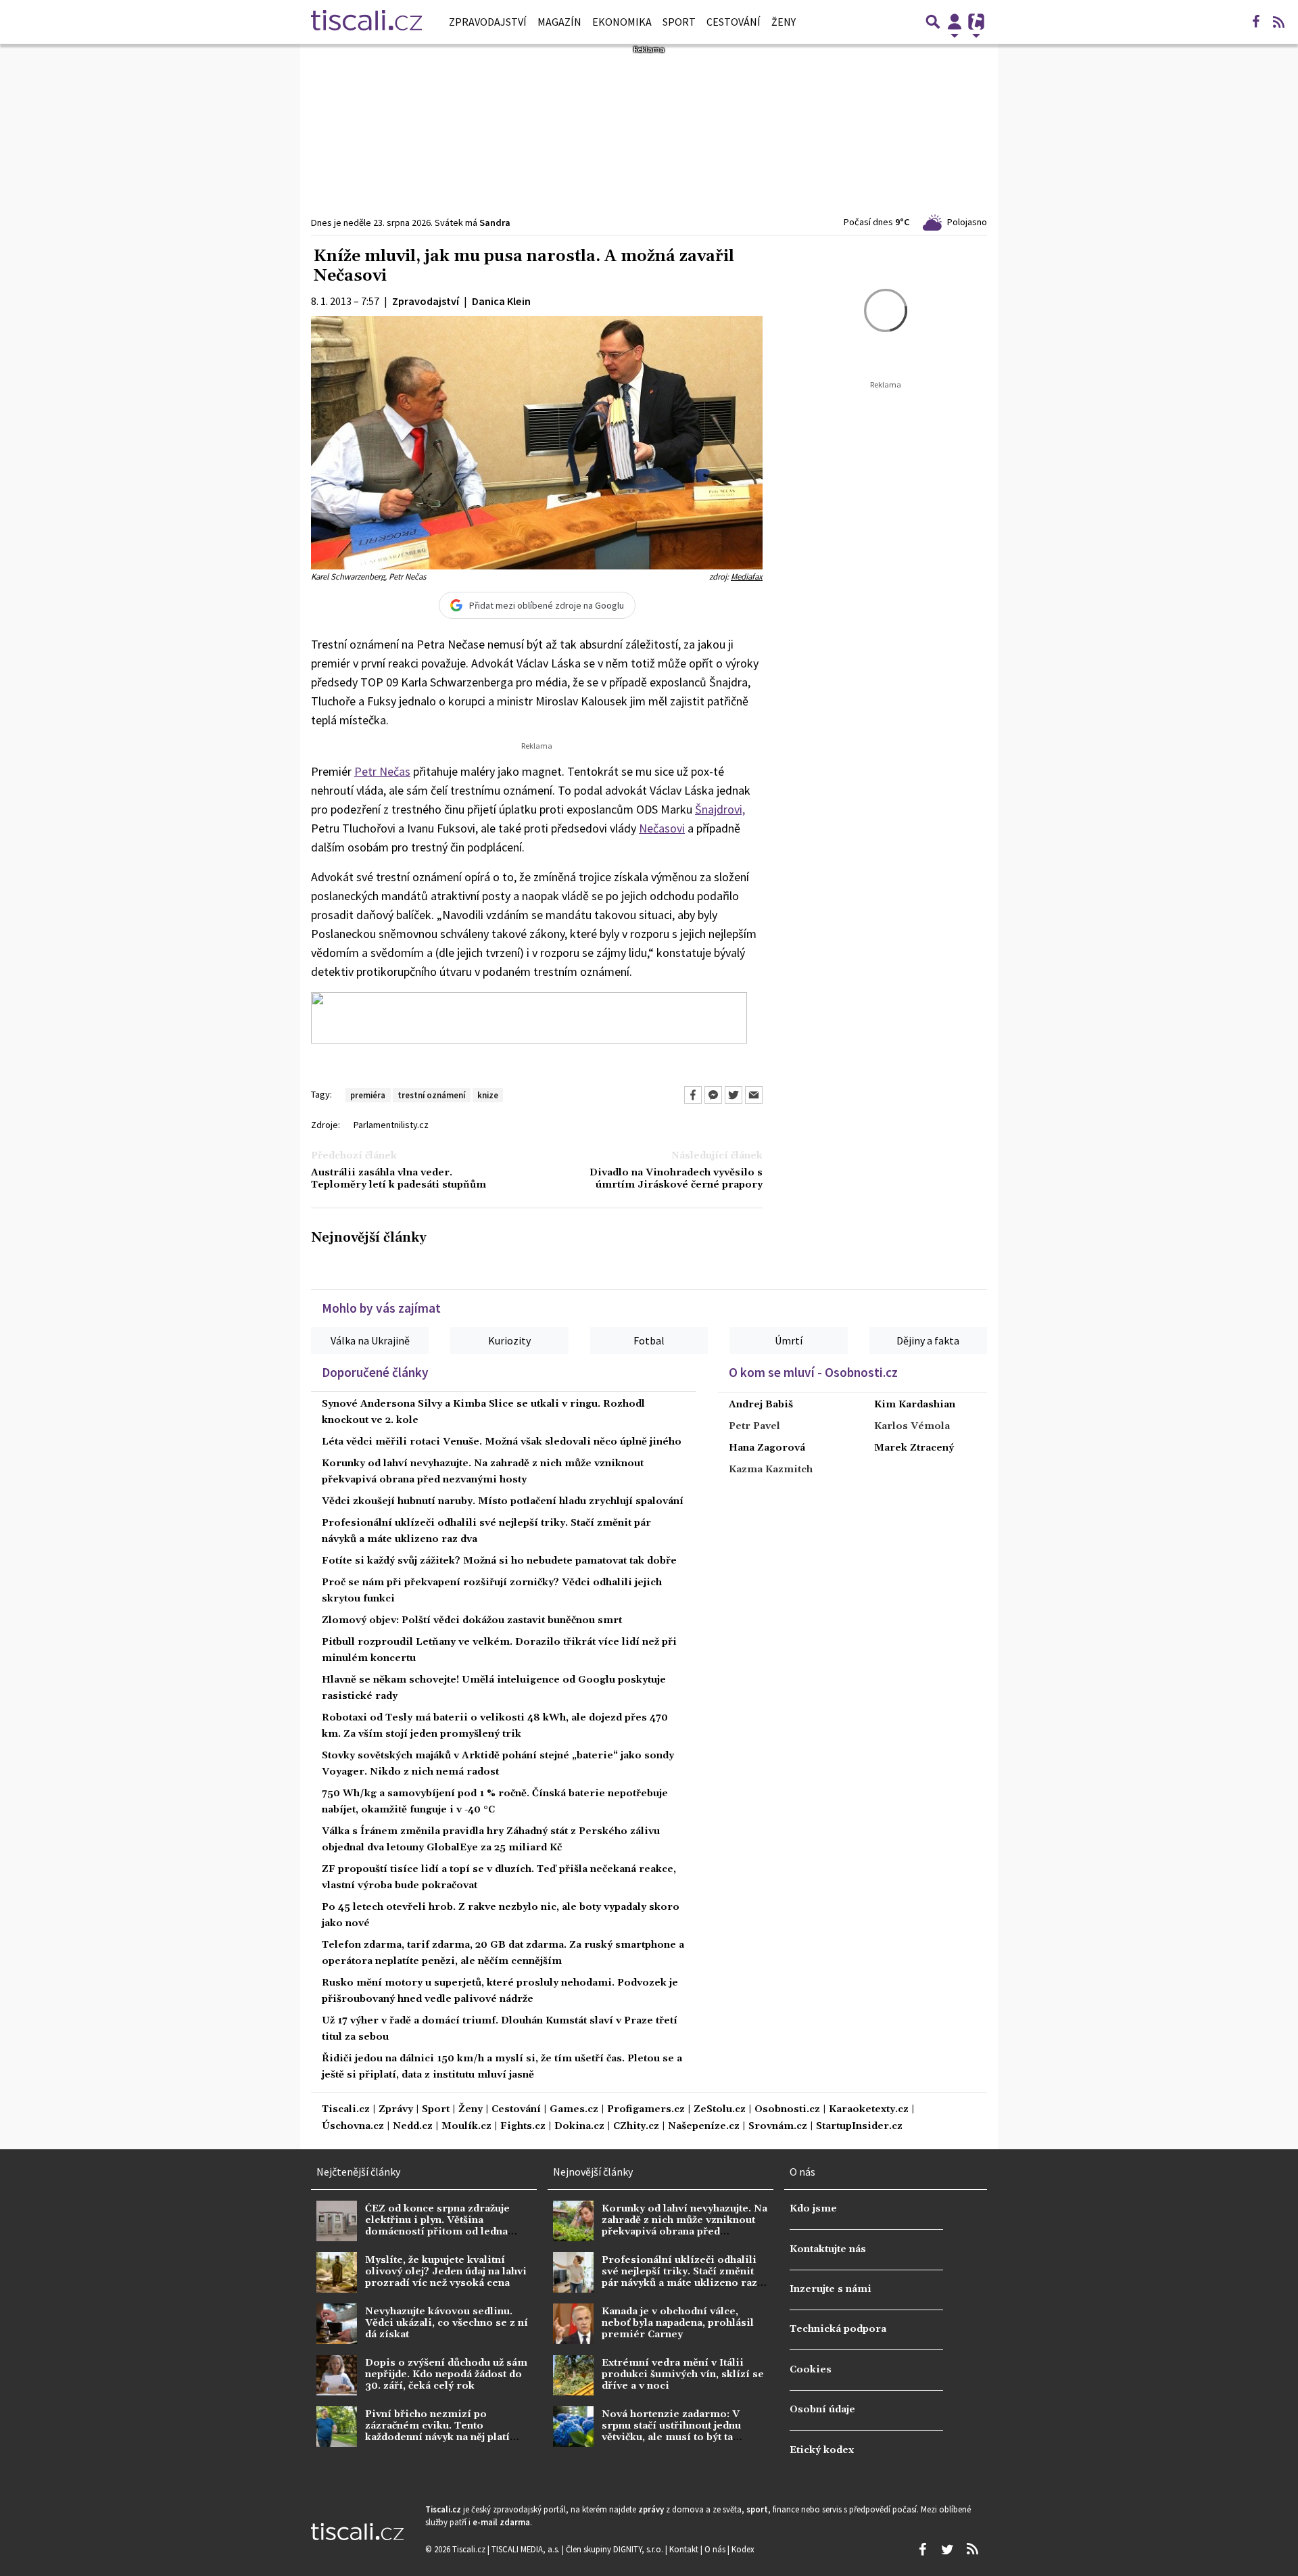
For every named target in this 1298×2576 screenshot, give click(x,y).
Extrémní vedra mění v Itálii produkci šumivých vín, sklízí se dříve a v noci (683, 2375)
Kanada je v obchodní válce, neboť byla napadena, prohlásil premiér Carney (678, 2323)
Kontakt (685, 2549)
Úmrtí (789, 1340)
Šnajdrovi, (720, 809)
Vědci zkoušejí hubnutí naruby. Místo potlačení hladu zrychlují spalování (503, 1501)
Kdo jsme (813, 2209)
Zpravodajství (488, 22)
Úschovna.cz (353, 2127)
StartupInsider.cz (859, 2127)
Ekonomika (622, 22)
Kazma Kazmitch (771, 1470)
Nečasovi (662, 828)
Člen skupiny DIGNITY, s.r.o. (616, 2549)
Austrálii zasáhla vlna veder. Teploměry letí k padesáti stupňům (399, 1179)
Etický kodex (822, 2450)
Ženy (784, 22)
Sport (679, 22)
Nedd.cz (413, 2127)
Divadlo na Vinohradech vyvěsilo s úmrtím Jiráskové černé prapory (676, 1179)
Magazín (559, 22)
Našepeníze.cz (704, 2127)
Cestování (734, 22)
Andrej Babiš (761, 1405)
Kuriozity (509, 1340)
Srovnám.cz (778, 2127)
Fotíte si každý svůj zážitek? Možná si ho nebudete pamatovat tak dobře (499, 1561)
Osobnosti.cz (787, 2110)
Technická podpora (838, 2329)
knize (488, 1095)
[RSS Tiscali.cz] (1278, 22)
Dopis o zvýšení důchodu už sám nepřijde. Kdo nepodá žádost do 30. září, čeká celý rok (446, 2375)
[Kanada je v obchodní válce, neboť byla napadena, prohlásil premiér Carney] (573, 2324)
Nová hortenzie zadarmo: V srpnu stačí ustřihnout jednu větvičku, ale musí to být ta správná (671, 2432)
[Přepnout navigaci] (955, 22)
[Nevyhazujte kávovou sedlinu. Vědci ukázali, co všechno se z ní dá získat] (337, 2324)
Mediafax (747, 576)
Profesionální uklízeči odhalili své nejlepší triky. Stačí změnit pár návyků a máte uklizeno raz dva (679, 2278)
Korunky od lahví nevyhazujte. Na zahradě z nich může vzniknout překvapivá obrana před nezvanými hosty (684, 2226)
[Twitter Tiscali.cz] (947, 2550)
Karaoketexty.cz (869, 2110)
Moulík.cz (466, 2127)
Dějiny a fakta (928, 1340)
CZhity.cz (636, 2127)
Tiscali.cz (346, 2110)
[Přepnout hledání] (933, 22)
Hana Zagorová (767, 1448)
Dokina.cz (579, 2127)
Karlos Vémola (912, 1426)
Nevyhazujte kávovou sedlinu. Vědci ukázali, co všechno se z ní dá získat (447, 2323)
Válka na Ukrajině (370, 1340)
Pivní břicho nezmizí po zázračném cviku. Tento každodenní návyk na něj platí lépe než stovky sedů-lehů (437, 2432)
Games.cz (574, 2110)
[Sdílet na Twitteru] (734, 1095)
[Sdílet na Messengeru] (713, 1095)
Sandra (495, 223)
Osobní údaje (822, 2410)
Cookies (811, 2370)
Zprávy (396, 2110)
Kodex (743, 2549)
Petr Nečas (382, 771)
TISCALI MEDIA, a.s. (527, 2549)
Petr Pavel (754, 1426)
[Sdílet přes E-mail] (754, 1095)
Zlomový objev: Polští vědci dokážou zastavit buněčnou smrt (472, 1620)
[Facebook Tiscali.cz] (1255, 22)
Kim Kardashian (915, 1405)
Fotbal (649, 1340)
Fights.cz (523, 2127)
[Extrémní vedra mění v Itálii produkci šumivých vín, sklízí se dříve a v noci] (573, 2375)
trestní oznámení (431, 1095)
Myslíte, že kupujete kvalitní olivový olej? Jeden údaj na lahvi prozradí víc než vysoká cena (446, 2272)
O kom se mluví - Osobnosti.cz (813, 1372)
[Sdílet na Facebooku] (693, 1095)
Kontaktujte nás (828, 2249)
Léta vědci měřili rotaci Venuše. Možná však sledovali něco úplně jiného (502, 1442)
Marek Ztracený (914, 1448)
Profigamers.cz (646, 2110)
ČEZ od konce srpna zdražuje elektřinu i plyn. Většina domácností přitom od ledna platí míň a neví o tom (437, 2226)
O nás (716, 2549)
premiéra (368, 1095)
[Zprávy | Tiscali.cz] (366, 22)
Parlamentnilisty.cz (391, 1125)
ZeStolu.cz (720, 2110)
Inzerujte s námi (831, 2289)
